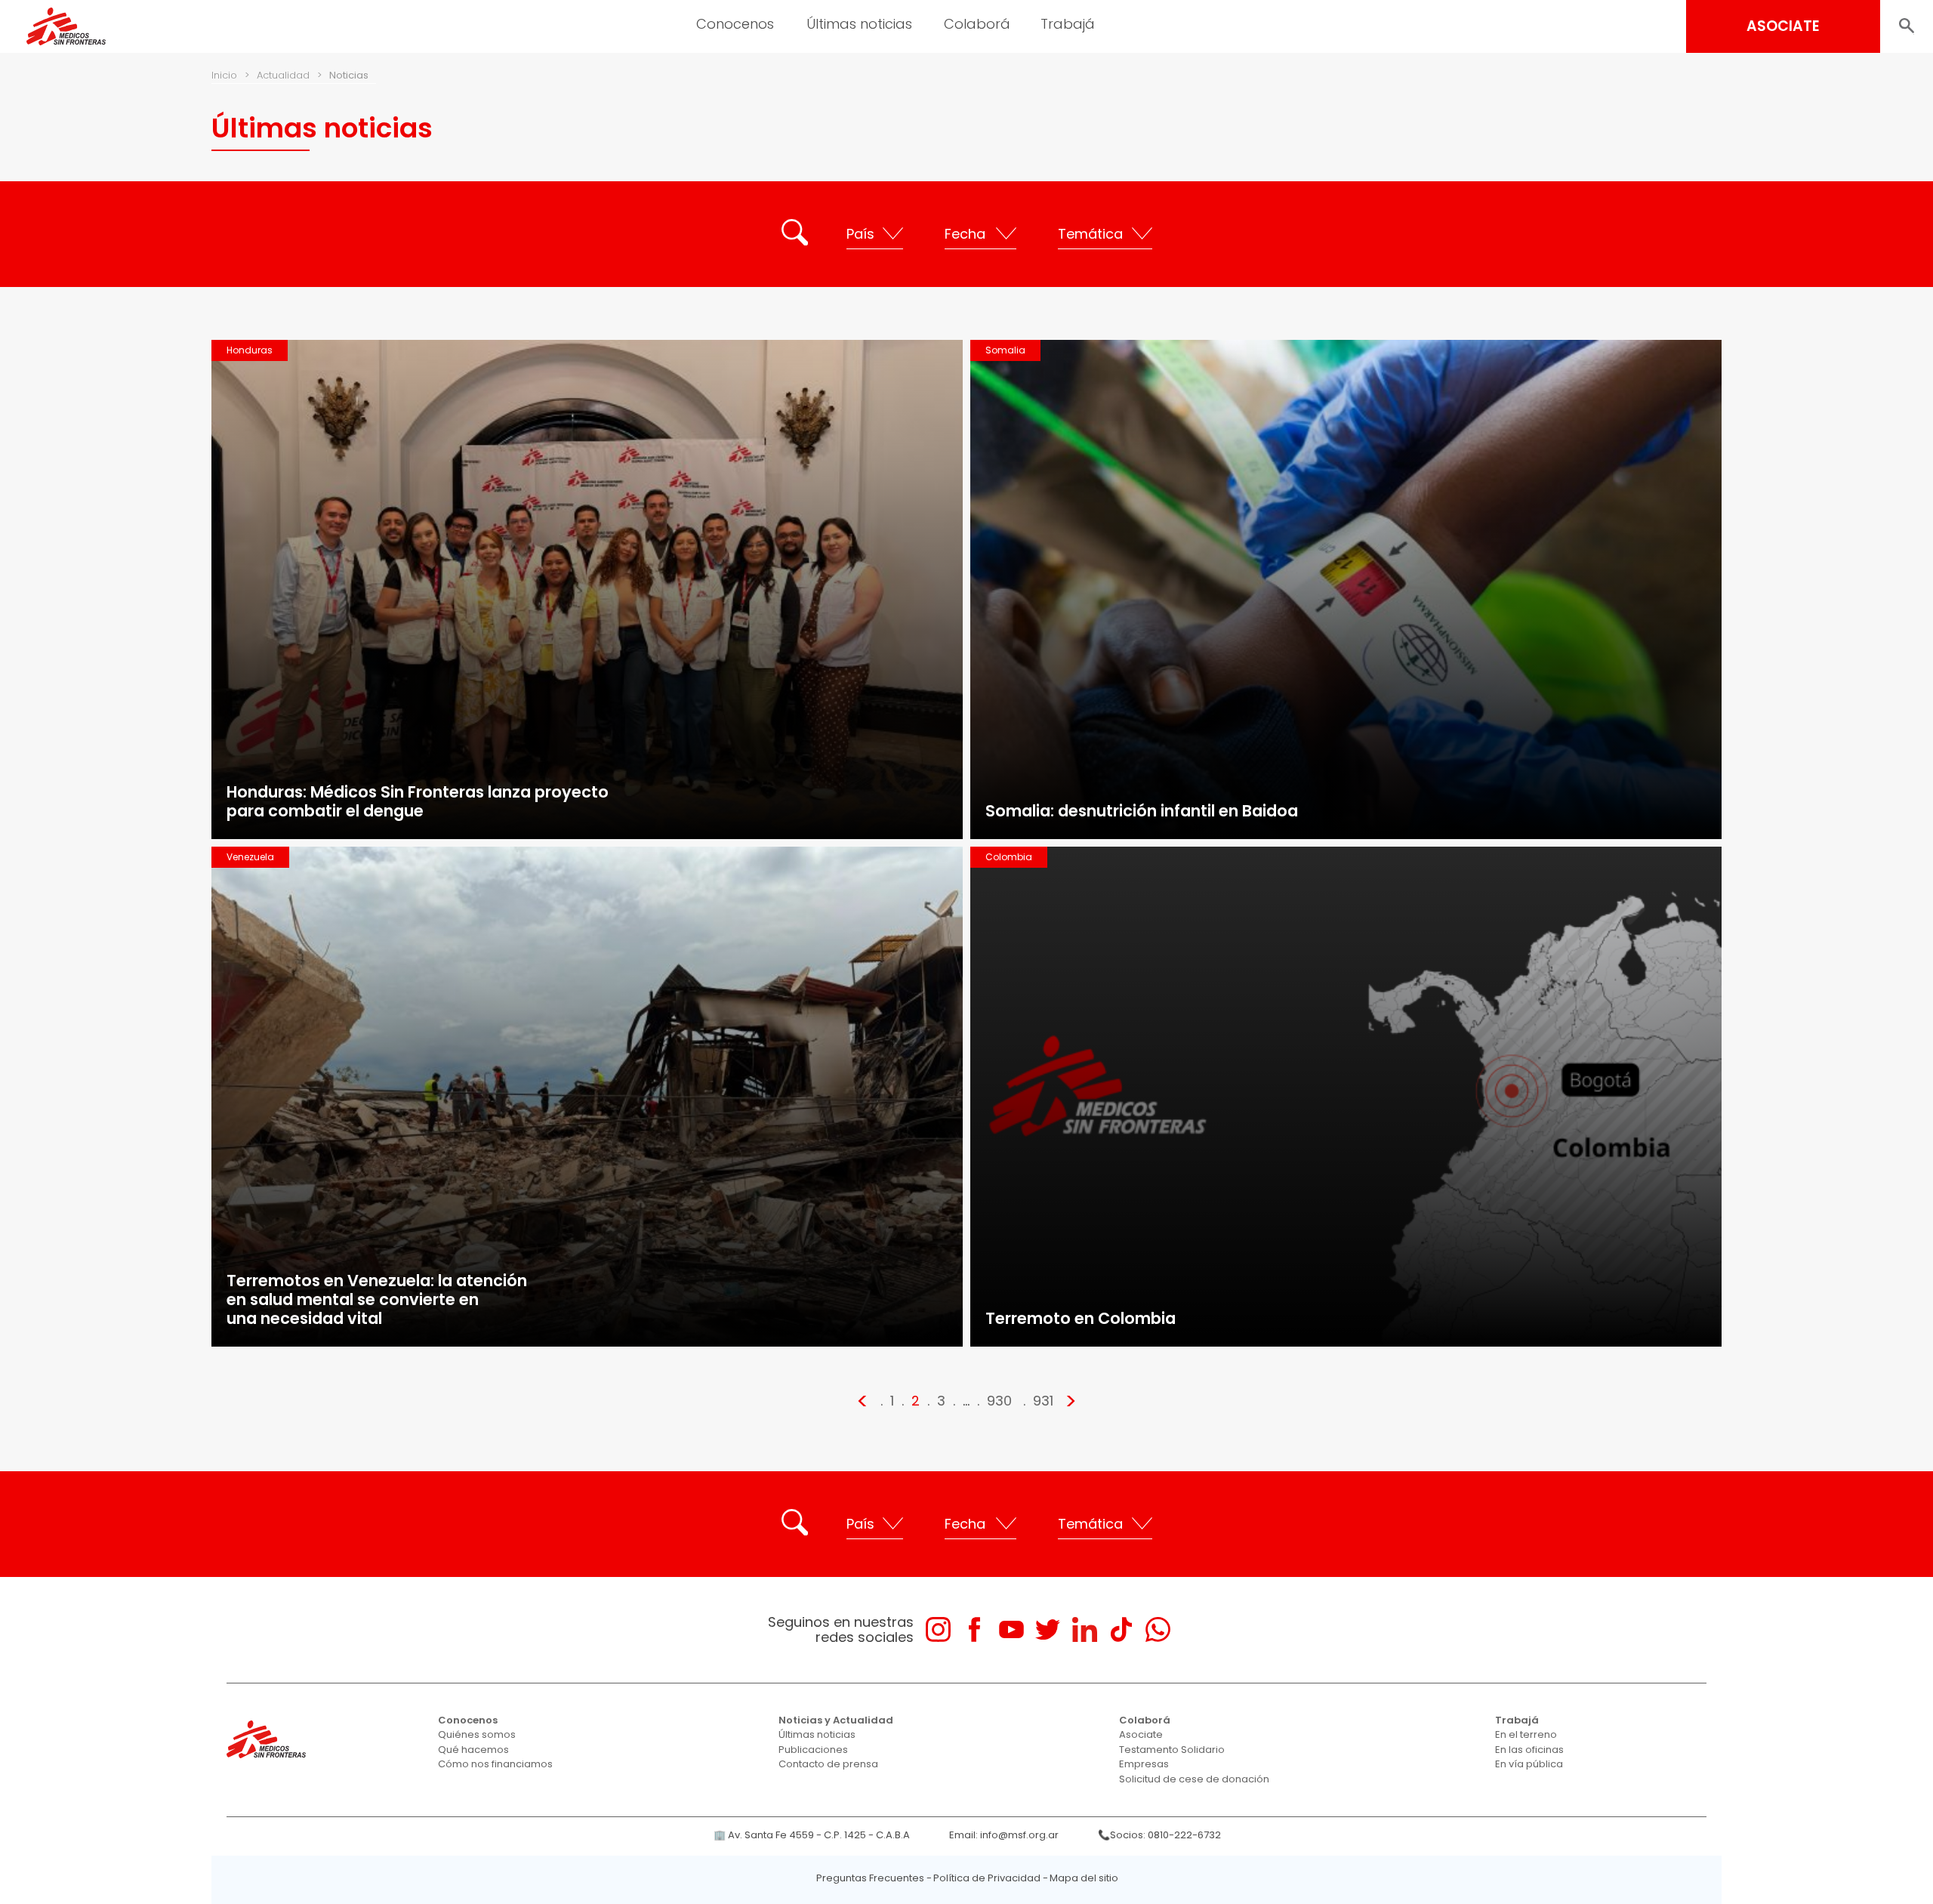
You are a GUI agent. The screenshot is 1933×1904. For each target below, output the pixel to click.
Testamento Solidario (1172, 1750)
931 (1043, 1401)
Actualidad (283, 75)
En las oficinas (1529, 1750)
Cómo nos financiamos (495, 1764)
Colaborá (1145, 1720)
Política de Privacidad (987, 1878)
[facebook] (974, 1629)
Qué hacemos (473, 1750)
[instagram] (938, 1629)
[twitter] (1048, 1629)
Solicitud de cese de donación (1194, 1779)
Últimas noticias (817, 1734)
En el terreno (1526, 1734)
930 (999, 1401)
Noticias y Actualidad (836, 1720)
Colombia (1009, 857)
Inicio (224, 75)
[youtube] (1011, 1629)
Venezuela (250, 857)
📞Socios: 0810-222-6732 (1159, 1835)
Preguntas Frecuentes (870, 1878)
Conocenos (468, 1720)
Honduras (250, 350)
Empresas (1144, 1764)
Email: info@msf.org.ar (1004, 1835)
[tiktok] (1121, 1629)
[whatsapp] (1158, 1629)
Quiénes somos (477, 1734)
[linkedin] (1085, 1629)
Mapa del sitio (1084, 1878)
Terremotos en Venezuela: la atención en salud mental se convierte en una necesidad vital (377, 1299)
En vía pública (1529, 1764)
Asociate (1141, 1734)
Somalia (1005, 350)
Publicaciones (813, 1750)
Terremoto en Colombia (1081, 1318)
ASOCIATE (1783, 26)
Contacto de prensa (828, 1764)
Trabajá (1517, 1720)
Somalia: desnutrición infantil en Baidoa (1142, 811)
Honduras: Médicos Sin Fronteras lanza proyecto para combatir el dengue (418, 801)
